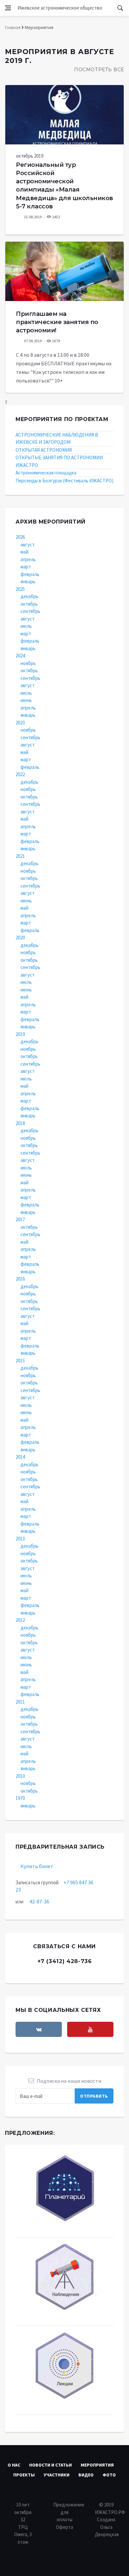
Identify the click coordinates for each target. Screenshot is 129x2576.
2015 (20, 1361)
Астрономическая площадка (46, 473)
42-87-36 (39, 1901)
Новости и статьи (50, 2465)
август (28, 545)
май (24, 552)
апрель (28, 559)
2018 (20, 1123)
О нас (14, 2465)
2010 (20, 1776)
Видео (86, 2475)
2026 (20, 537)
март (26, 567)
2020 (20, 938)
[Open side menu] (8, 8)
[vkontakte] (39, 2029)
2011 (20, 1702)
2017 (20, 1219)
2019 (20, 1034)
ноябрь (28, 663)
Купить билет (37, 1866)
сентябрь (30, 611)
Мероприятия (97, 2465)
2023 (20, 723)
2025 (20, 589)
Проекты (24, 2475)
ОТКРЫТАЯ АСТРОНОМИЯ (44, 450)
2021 (20, 856)
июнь (26, 700)
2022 (20, 774)
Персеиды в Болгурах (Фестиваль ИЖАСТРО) (64, 481)
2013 (20, 1539)
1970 (20, 1798)
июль (26, 626)
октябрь (29, 604)
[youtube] (90, 2029)
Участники (57, 2475)
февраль (30, 574)
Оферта (64, 2527)
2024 (20, 656)
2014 (20, 1457)
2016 (20, 1279)
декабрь (29, 596)
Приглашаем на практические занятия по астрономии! (57, 322)
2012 (20, 1620)
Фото (109, 2475)
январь (28, 581)
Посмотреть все (99, 70)
